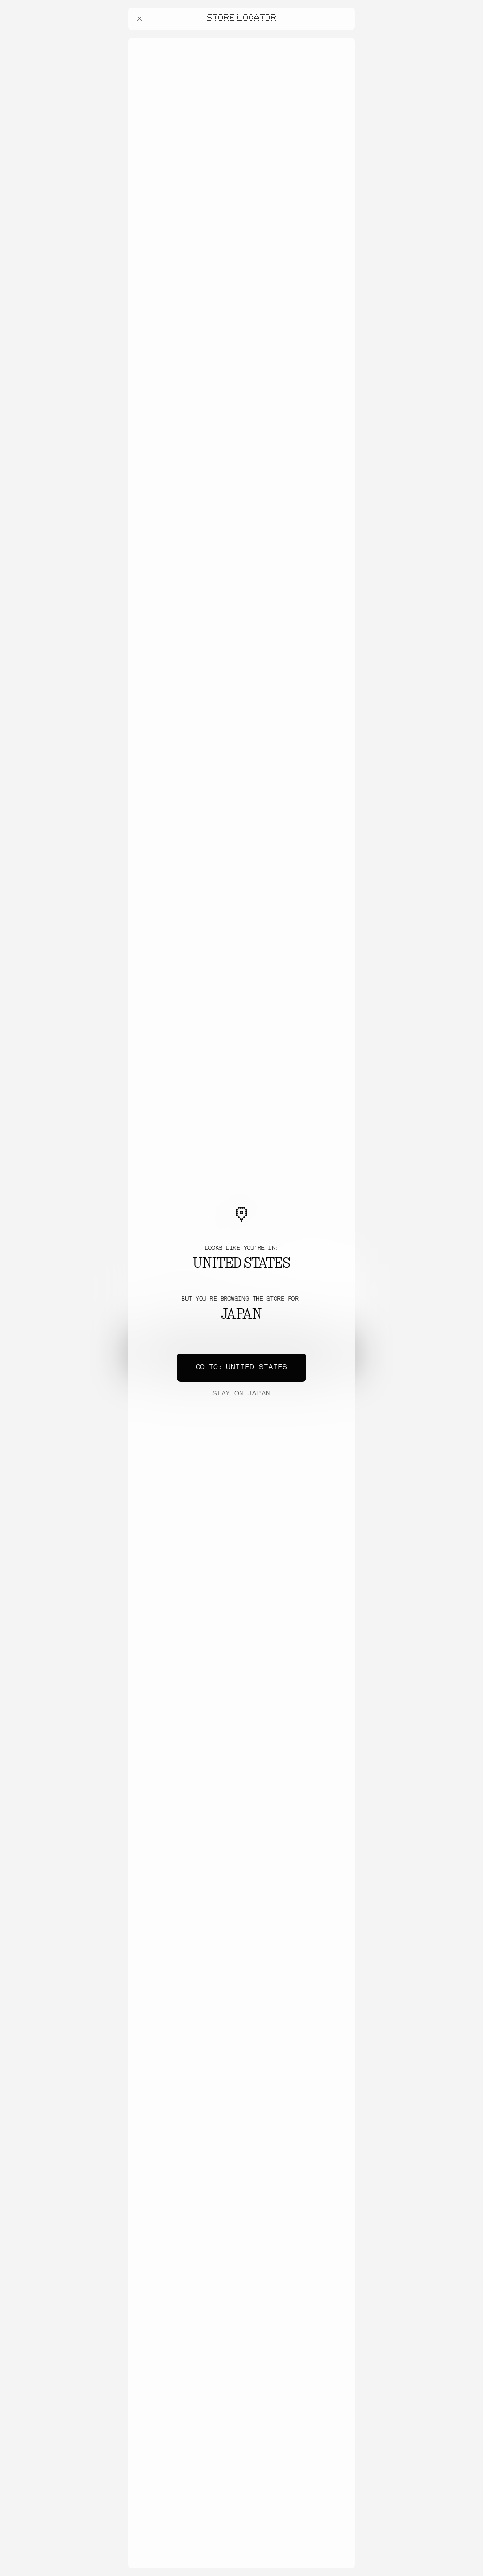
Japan (241, 1394)
